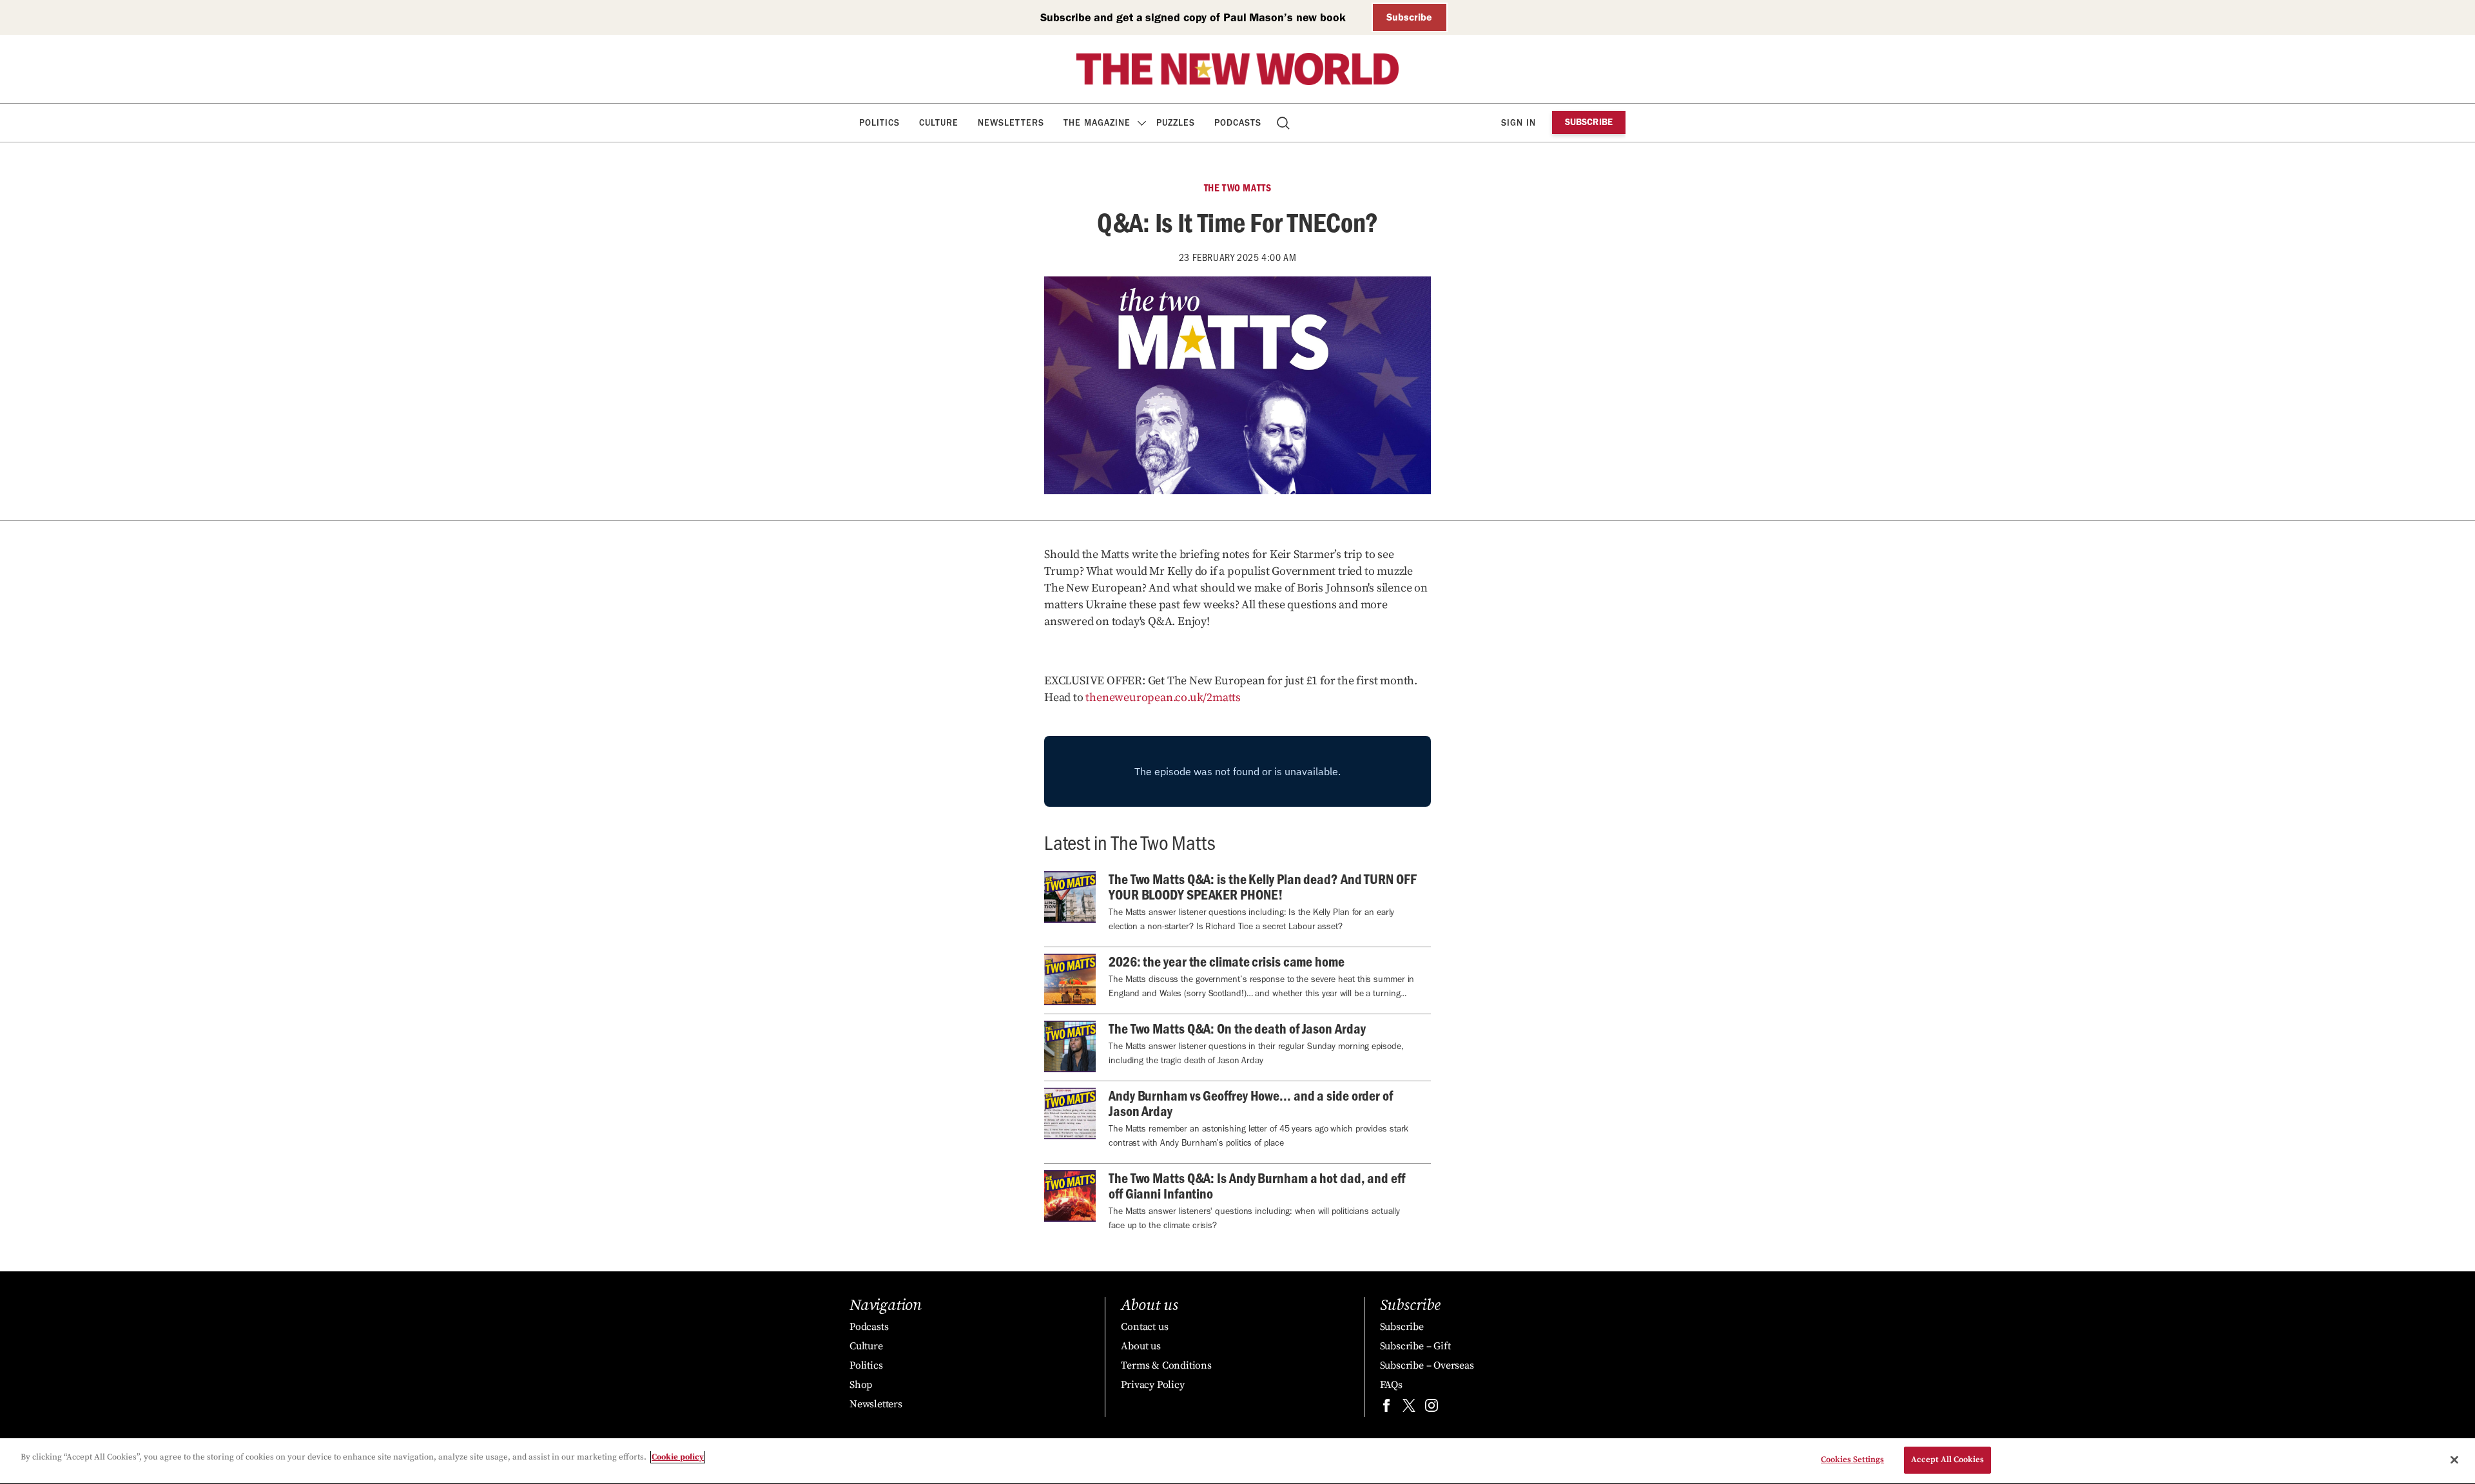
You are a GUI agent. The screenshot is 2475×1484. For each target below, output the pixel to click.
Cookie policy (678, 1457)
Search (1284, 123)
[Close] (2454, 1460)
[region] (1237, 1461)
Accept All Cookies (1947, 1460)
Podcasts (1238, 123)
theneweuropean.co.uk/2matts (1163, 698)
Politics (879, 123)
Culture (939, 123)
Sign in (1519, 123)
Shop (861, 1385)
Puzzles (1176, 123)
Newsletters (1011, 123)
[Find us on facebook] (1386, 1408)
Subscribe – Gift (1415, 1346)
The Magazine (1097, 123)
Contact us (1144, 1327)
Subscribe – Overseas (1427, 1365)
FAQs (1391, 1385)
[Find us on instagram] (1432, 1408)
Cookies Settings (1852, 1460)
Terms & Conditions (1166, 1365)
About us (1140, 1346)
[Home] (1237, 69)
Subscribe (1409, 17)
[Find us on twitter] (1409, 1408)
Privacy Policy (1152, 1385)
